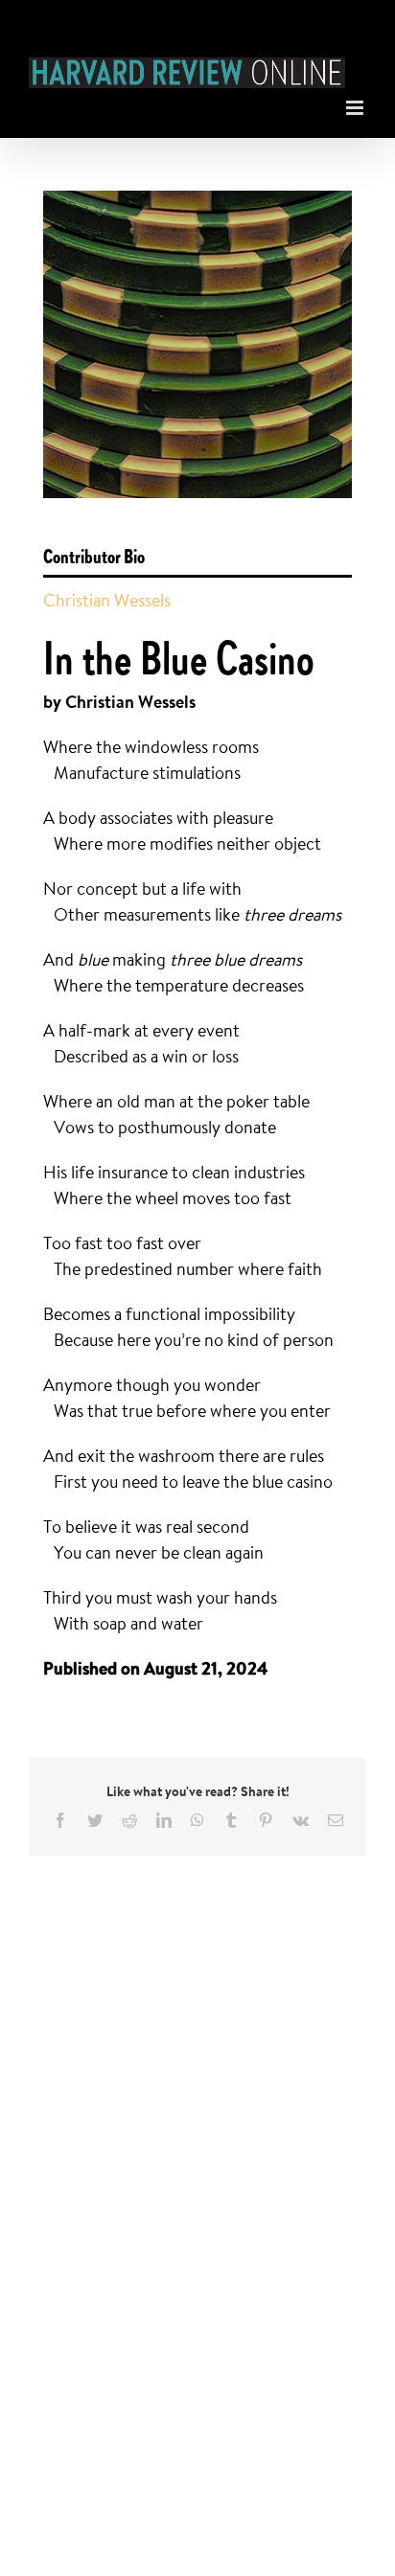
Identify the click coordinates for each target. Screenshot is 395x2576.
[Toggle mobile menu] (356, 103)
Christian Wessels (107, 600)
